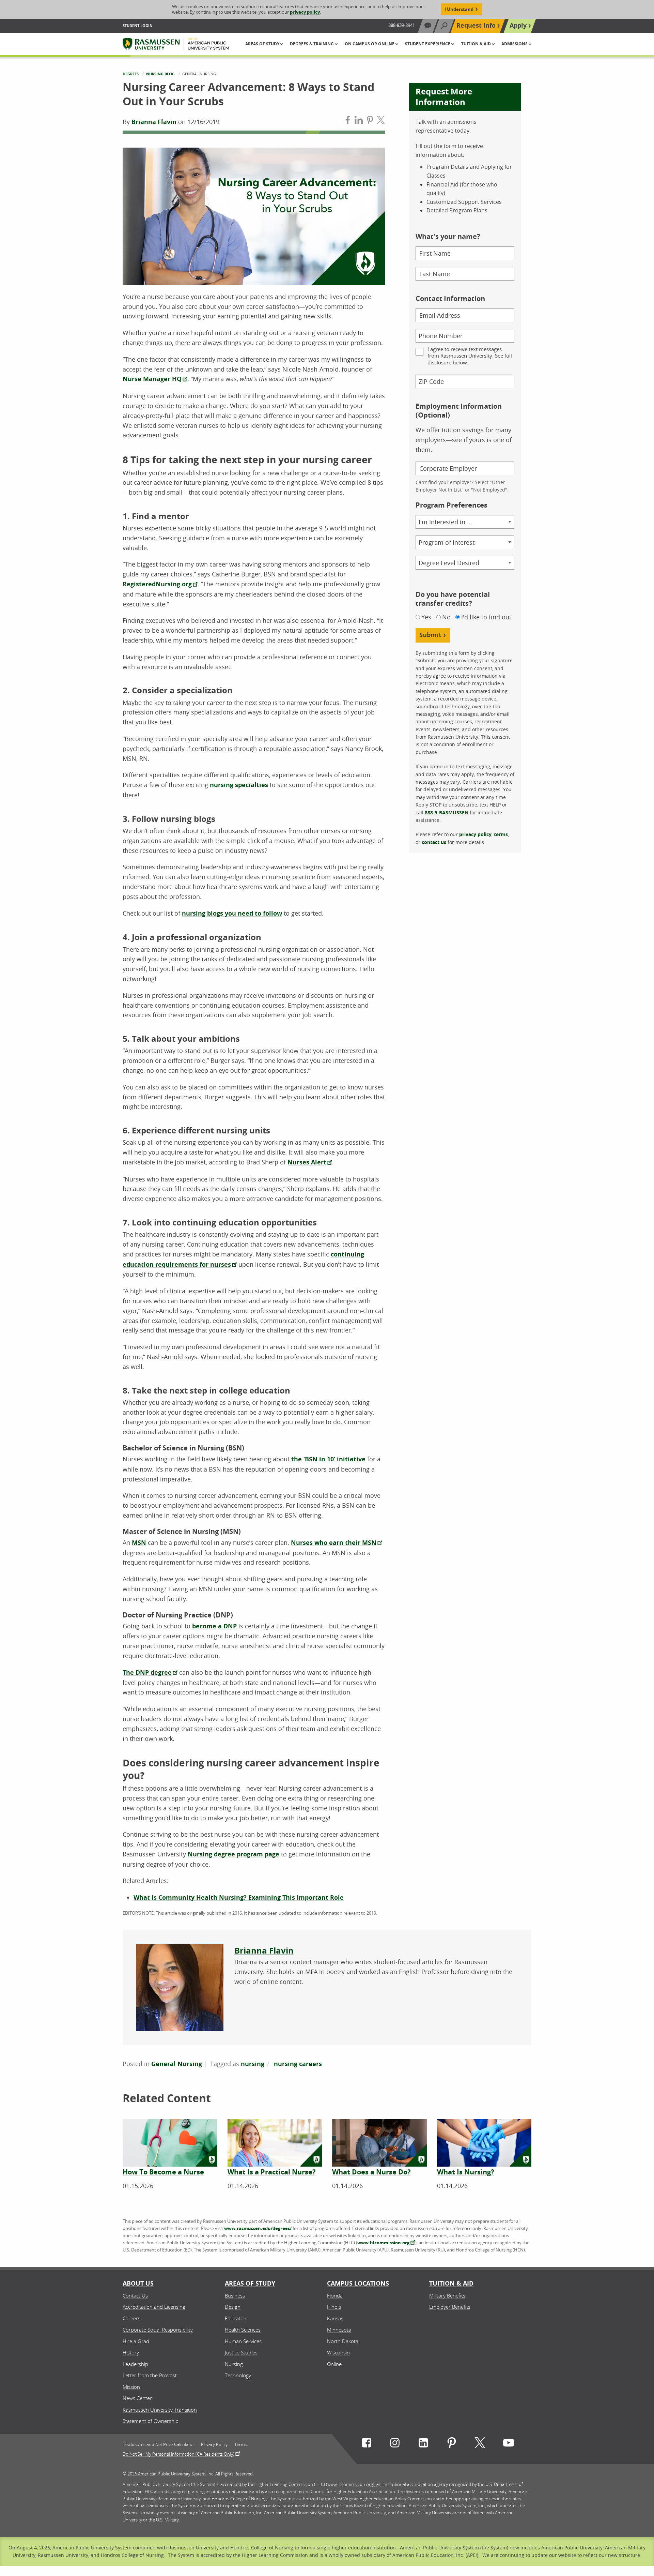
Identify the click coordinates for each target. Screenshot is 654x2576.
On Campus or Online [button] (370, 44)
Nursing (234, 2364)
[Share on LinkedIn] (359, 122)
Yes (426, 617)
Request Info (476, 25)
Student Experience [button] (428, 44)
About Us (138, 2283)
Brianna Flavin (154, 122)
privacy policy (305, 12)
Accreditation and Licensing (154, 2307)
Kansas (335, 2318)
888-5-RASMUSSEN (447, 812)
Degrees (131, 74)
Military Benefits (447, 2295)
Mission (131, 2387)
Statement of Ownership (151, 2421)
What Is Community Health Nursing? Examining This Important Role (239, 1897)
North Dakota (343, 2341)
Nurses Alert (307, 1162)
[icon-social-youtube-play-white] (509, 2444)
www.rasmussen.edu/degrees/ (258, 2228)
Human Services (243, 2341)
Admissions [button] (515, 44)
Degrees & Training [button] (312, 44)
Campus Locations (358, 2283)
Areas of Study (250, 2283)
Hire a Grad (136, 2341)
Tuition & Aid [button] (477, 44)
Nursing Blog (160, 74)
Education (236, 2318)
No (446, 617)
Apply (518, 25)
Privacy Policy (214, 2445)
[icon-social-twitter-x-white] (480, 2444)
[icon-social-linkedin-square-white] (423, 2444)
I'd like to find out (486, 617)
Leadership (135, 2364)
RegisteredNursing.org (157, 584)
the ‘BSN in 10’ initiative (328, 1459)
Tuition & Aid (451, 2283)
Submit (430, 635)
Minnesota (339, 2330)
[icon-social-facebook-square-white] (367, 2444)
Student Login (138, 25)
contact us (434, 842)
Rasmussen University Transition (160, 2410)
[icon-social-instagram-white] (395, 2444)
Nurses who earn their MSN (334, 1543)
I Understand (459, 9)
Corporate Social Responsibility (158, 2330)
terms (501, 834)
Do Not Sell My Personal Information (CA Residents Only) (178, 2454)
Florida (335, 2295)
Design (233, 2307)
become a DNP (214, 1626)
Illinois (334, 2307)
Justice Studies (241, 2352)
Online (334, 2364)
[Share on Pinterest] (370, 122)
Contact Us (135, 2295)
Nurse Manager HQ (152, 379)
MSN (139, 1543)
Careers (131, 2318)
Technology (238, 2375)
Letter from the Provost (150, 2375)
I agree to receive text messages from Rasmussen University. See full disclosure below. (470, 356)
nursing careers (298, 2064)
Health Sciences (243, 2330)
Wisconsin (338, 2352)
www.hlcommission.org (383, 2243)
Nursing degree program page (233, 1854)
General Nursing (177, 2064)
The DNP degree (147, 1673)
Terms (240, 2445)
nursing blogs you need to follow (232, 913)
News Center (137, 2398)
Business (235, 2295)
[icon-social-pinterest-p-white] (452, 2444)
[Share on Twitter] (381, 122)
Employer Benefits (450, 2307)
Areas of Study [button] (263, 44)
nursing (253, 2064)
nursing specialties (239, 785)
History (131, 2352)
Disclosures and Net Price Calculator (158, 2445)
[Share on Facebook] (348, 122)
